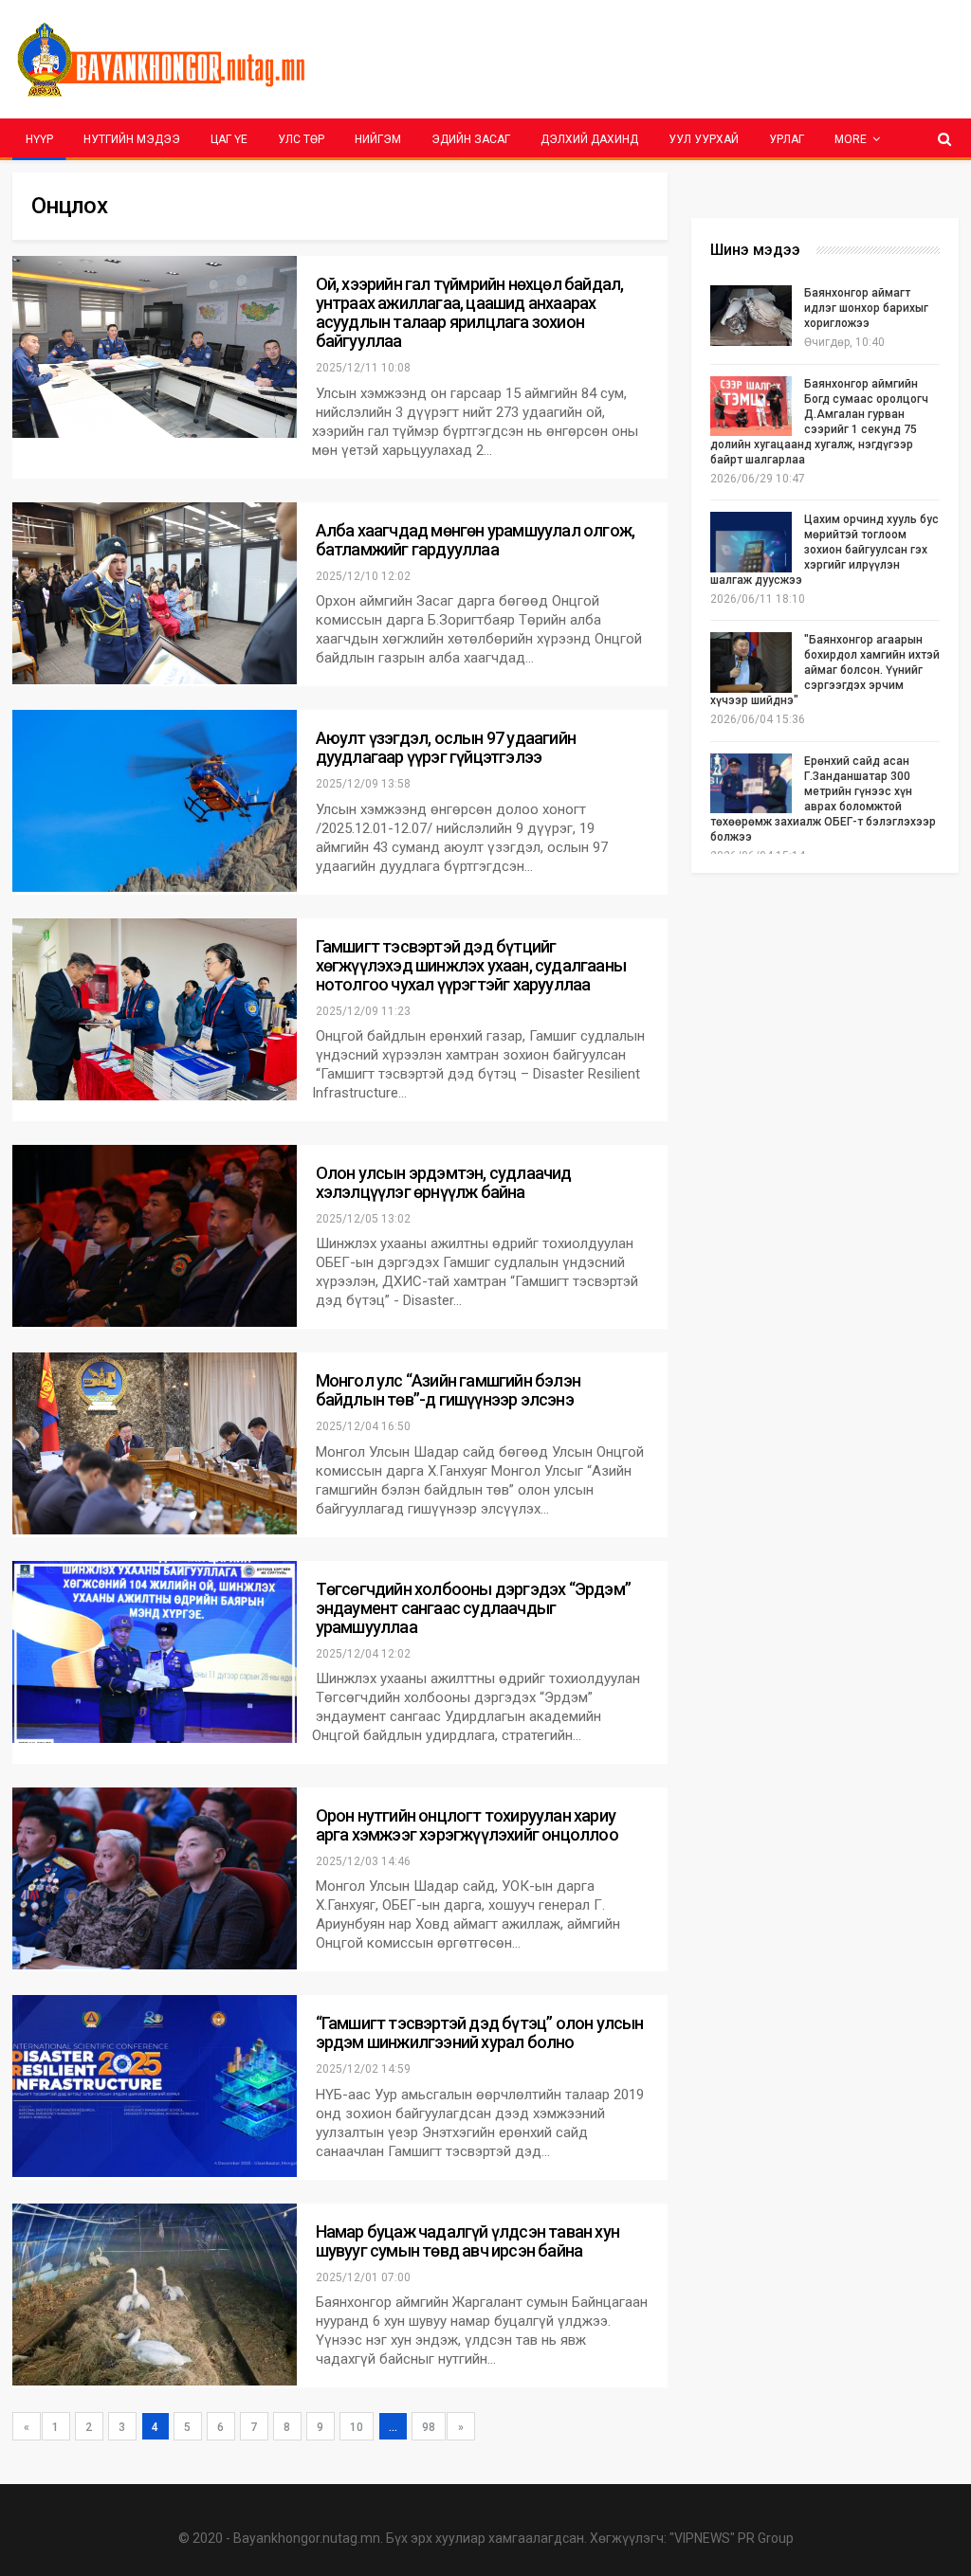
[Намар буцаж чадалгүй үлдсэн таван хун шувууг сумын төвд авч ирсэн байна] (155, 2295)
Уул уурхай (704, 139)
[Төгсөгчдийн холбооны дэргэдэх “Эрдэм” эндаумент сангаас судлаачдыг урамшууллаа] (155, 1652)
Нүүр (39, 139)
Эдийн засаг (471, 139)
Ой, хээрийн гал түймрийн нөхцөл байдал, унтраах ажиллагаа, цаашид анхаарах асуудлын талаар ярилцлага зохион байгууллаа (470, 312)
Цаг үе (229, 139)
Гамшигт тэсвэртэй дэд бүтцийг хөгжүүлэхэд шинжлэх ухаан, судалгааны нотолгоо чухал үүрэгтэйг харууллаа (471, 965)
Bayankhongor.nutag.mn (307, 2538)
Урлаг (787, 139)
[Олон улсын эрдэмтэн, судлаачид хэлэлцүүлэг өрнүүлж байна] (155, 1236)
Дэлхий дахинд (589, 139)
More (851, 139)
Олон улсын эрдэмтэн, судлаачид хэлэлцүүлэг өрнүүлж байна (444, 1182)
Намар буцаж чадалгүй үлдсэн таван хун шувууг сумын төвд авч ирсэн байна (467, 2241)
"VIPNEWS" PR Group (732, 2538)
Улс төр (301, 139)
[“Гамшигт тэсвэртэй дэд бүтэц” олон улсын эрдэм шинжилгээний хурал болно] (155, 2086)
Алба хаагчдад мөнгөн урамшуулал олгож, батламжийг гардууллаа (476, 540)
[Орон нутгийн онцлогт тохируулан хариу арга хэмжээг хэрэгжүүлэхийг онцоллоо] (155, 1878)
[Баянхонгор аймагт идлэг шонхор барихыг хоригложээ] (751, 316)
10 (357, 2427)
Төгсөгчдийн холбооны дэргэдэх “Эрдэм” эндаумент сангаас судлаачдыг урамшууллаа (473, 1608)
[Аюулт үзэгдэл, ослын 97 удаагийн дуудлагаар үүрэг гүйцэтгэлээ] (155, 801)
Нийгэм (378, 139)
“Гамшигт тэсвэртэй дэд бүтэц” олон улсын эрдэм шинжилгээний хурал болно (480, 2032)
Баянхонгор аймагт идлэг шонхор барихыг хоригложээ (866, 308)
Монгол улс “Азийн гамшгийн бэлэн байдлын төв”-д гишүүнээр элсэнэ (448, 1390)
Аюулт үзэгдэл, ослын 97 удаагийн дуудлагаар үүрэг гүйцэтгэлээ (446, 747)
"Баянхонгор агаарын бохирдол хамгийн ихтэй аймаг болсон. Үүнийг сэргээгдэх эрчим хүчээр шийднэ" (825, 670)
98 (429, 2427)
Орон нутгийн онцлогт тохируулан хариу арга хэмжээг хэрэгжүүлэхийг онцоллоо (467, 1825)
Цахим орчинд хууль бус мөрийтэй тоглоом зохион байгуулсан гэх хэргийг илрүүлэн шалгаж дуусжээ (824, 550)
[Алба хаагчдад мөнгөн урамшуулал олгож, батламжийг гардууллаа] (155, 593)
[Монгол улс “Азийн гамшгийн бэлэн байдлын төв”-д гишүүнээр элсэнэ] (155, 1443)
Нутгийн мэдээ (132, 139)
